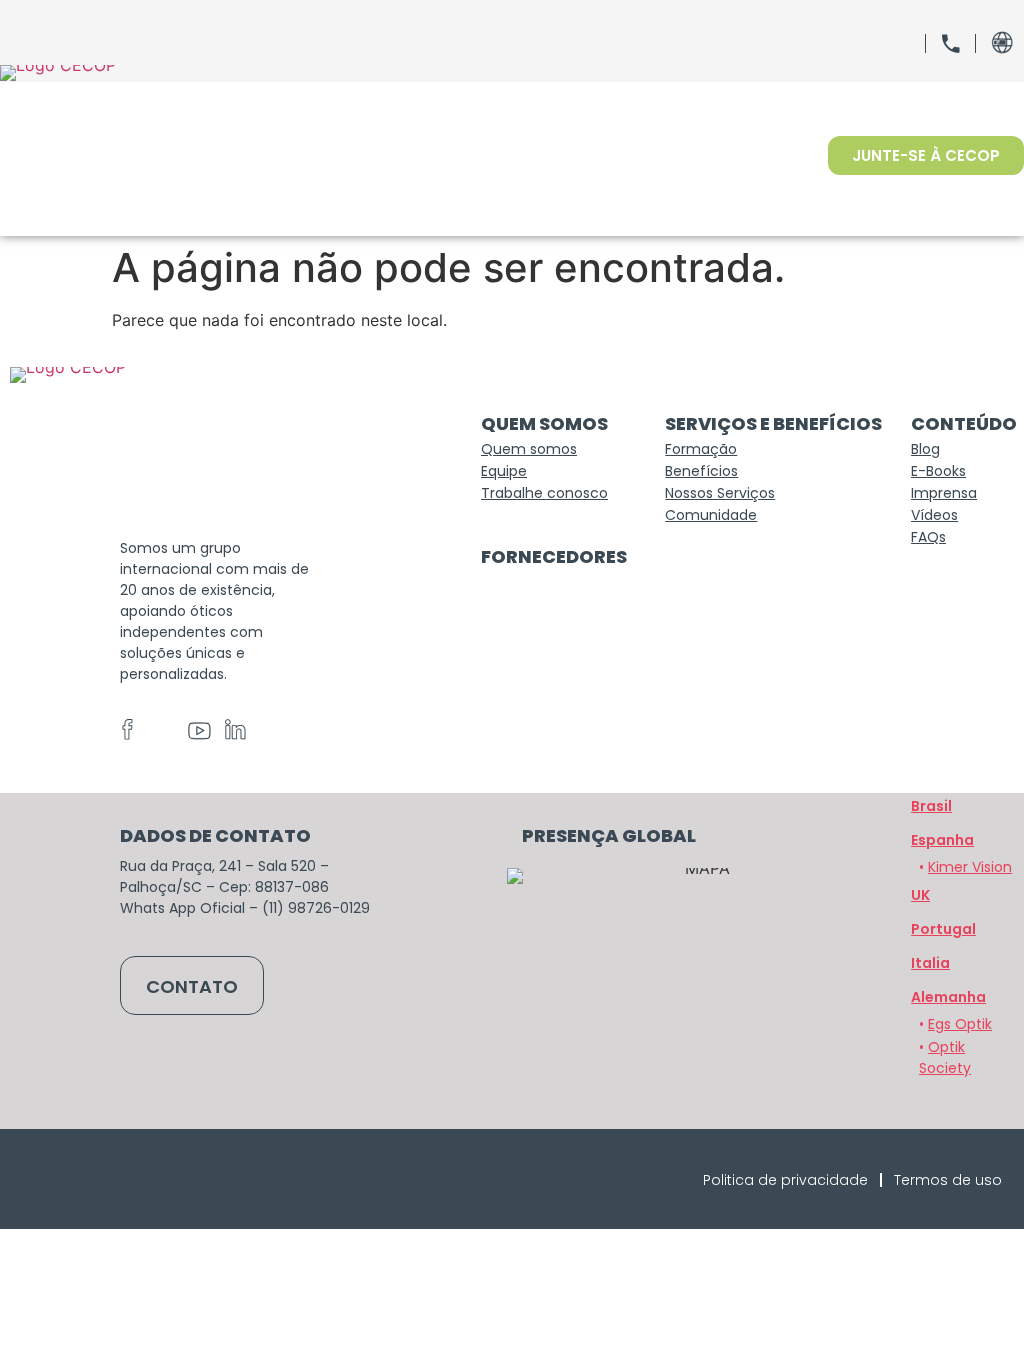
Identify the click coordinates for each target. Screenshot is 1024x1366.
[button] (948, 997)
